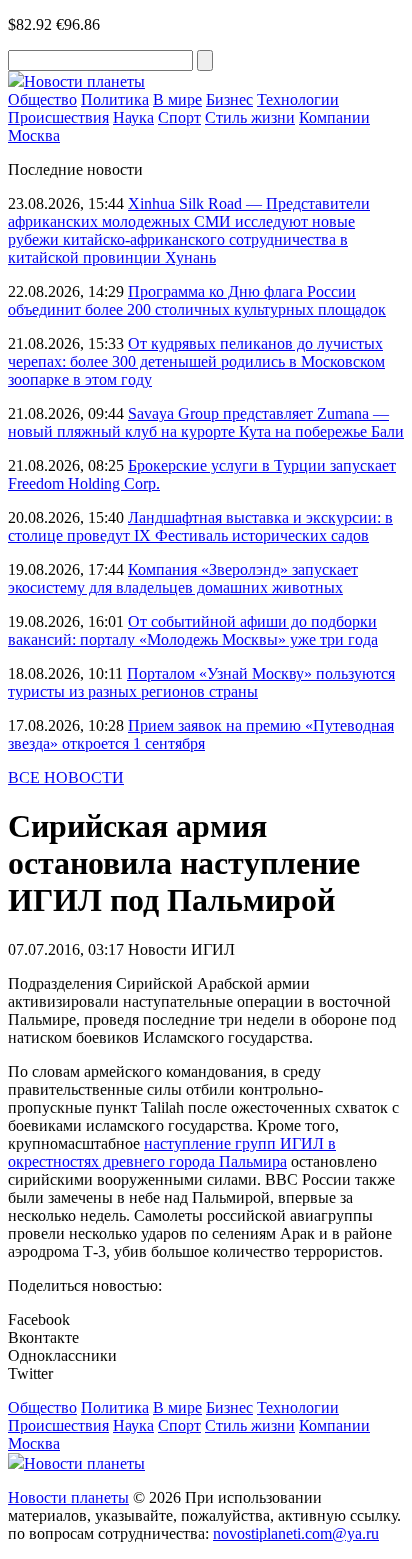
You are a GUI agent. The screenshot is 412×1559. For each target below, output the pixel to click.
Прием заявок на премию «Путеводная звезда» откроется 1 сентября (201, 734)
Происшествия (58, 117)
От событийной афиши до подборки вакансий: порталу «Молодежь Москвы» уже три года (193, 630)
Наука (133, 117)
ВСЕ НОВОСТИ (66, 777)
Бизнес (229, 99)
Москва (34, 135)
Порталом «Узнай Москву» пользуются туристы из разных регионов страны (201, 682)
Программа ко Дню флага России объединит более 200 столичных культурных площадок (197, 300)
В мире (177, 99)
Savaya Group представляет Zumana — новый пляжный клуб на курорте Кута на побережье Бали (206, 422)
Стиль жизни (250, 117)
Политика (115, 99)
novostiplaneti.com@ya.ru (296, 1533)
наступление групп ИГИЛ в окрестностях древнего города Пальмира (172, 1152)
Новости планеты (68, 1497)
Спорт (179, 117)
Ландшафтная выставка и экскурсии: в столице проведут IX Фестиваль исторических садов (200, 526)
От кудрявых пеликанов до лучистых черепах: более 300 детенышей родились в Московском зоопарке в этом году (196, 361)
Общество (42, 99)
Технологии (298, 99)
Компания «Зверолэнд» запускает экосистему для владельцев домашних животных (183, 578)
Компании (334, 117)
